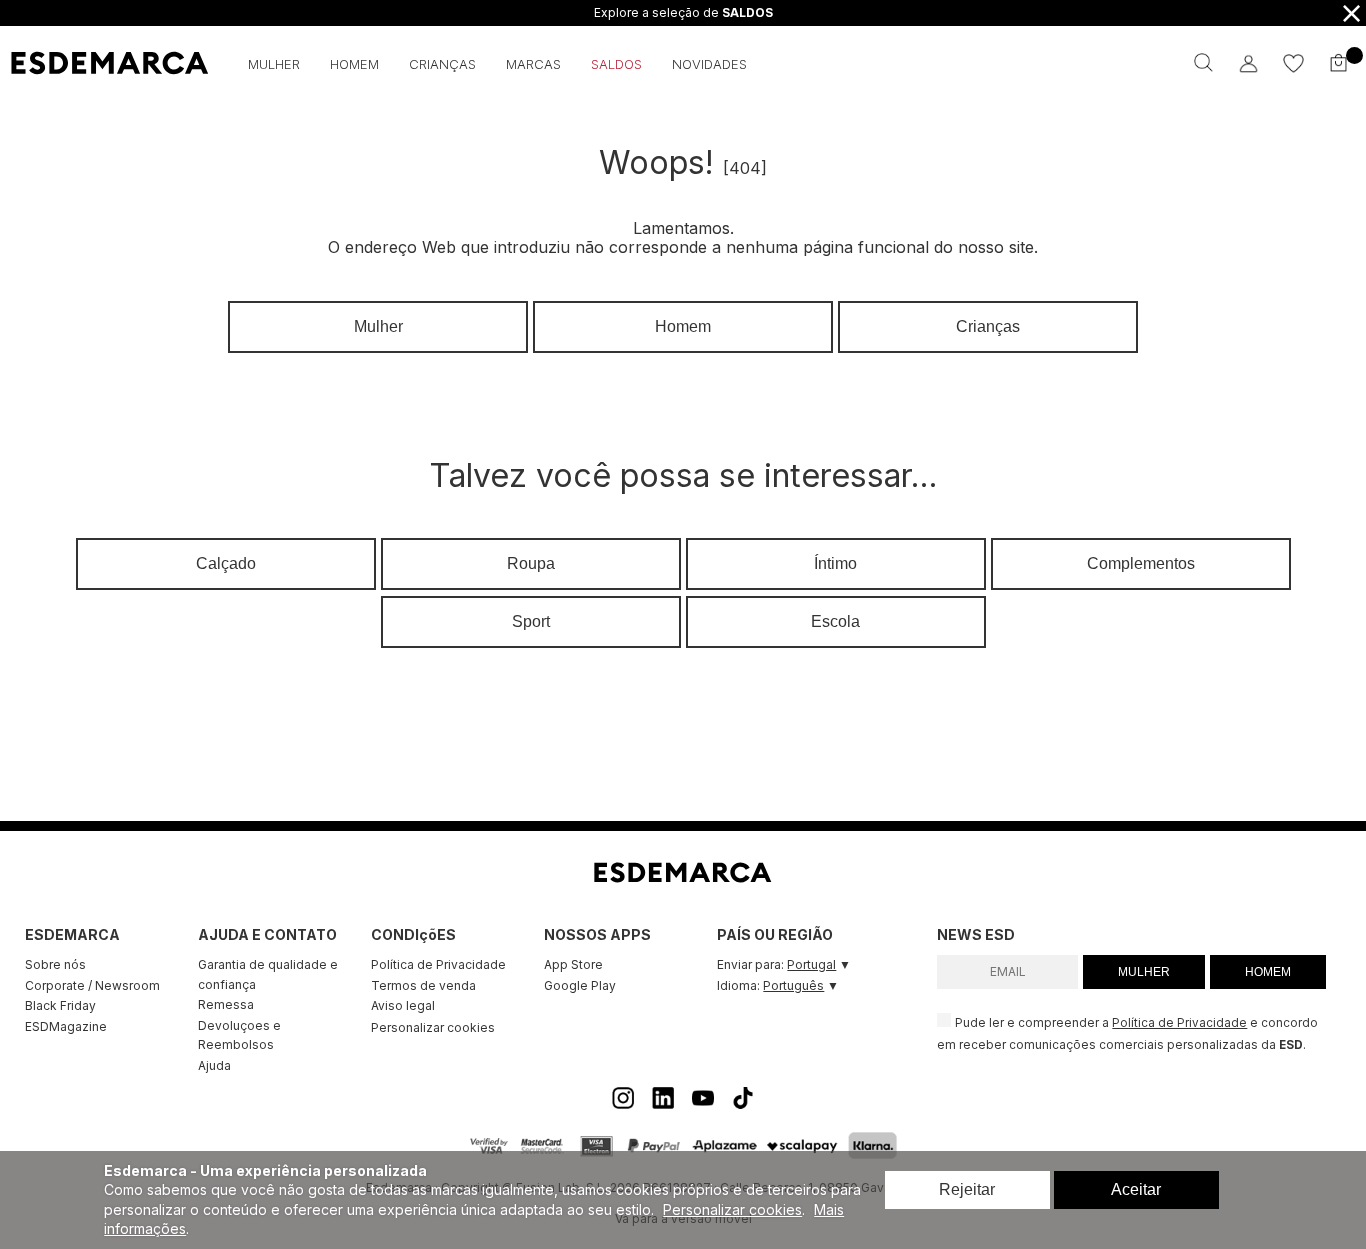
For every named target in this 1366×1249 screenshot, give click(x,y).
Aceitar (1136, 1189)
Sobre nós (55, 964)
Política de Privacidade (438, 964)
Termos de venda (423, 985)
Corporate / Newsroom (92, 985)
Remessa (226, 1004)
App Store (573, 964)
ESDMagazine (66, 1026)
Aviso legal (403, 1005)
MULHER (1144, 972)
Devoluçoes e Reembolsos (239, 1035)
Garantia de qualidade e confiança (268, 974)
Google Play (580, 985)
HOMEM (1268, 972)
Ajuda (214, 1065)
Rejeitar (967, 1189)
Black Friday (60, 1005)
